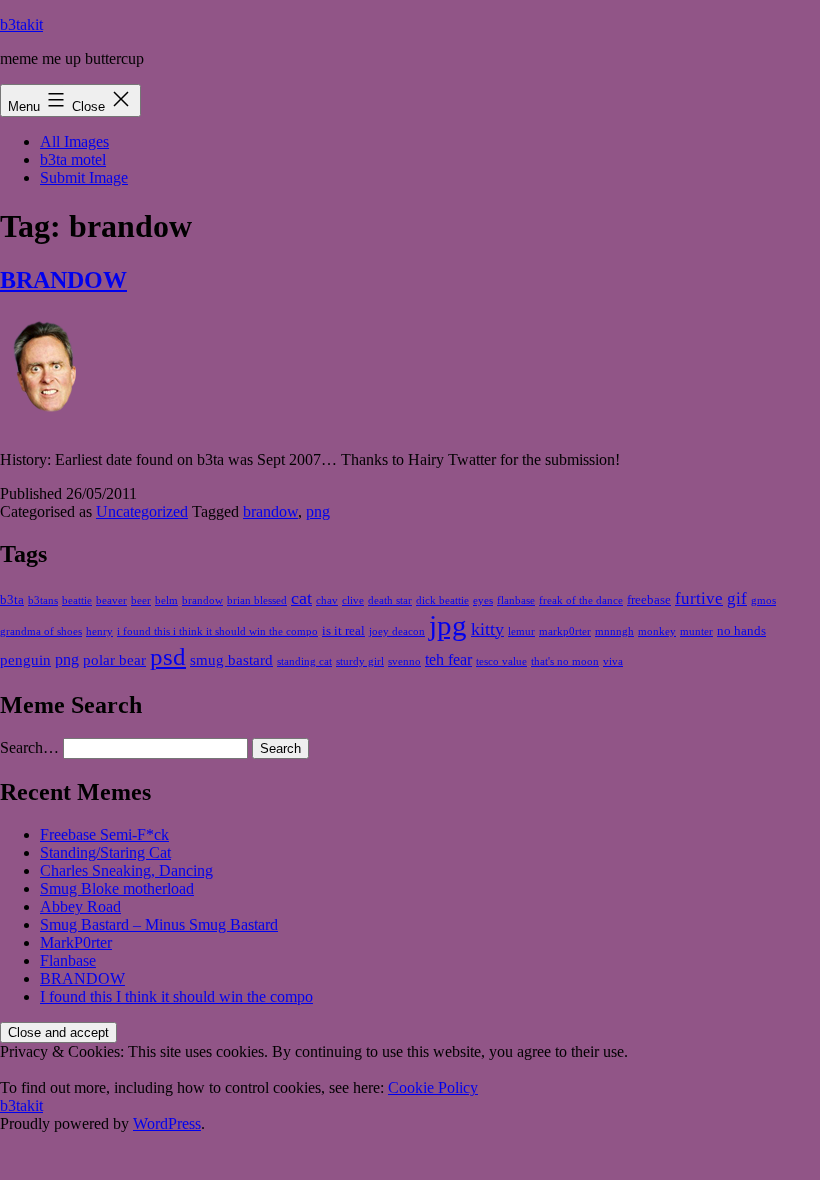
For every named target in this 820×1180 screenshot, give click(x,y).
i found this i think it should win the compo (217, 631)
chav (327, 600)
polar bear (114, 660)
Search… (29, 747)
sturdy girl (360, 661)
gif (737, 598)
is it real (343, 630)
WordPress (167, 1123)
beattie (77, 600)
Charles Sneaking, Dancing (126, 870)
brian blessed (257, 600)
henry (99, 631)
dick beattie (442, 600)
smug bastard (231, 660)
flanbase (516, 600)
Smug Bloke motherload (117, 888)
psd (168, 656)
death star (390, 600)
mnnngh (614, 631)
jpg (448, 625)
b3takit (21, 24)
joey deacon (397, 631)
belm (166, 600)
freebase (649, 599)
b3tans (43, 600)
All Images (74, 141)
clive (353, 600)
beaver (111, 600)
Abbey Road (80, 906)
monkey (657, 631)
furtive (699, 598)
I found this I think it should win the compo (176, 996)
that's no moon (565, 661)
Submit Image (84, 177)
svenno (404, 661)
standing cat (304, 661)
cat (301, 598)
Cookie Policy (433, 1087)
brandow (270, 511)
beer (141, 600)
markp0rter (565, 631)
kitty (487, 629)
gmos (763, 600)
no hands (741, 630)
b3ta (12, 599)
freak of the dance (581, 600)
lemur (521, 631)
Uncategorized (142, 511)
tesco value (501, 661)
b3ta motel (73, 159)
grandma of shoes (41, 631)
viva (613, 661)
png (318, 511)
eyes (483, 600)
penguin (25, 660)
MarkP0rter (76, 942)
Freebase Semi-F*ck (104, 834)
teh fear (448, 659)
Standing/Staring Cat (105, 852)
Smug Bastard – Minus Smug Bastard (159, 924)
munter (696, 631)
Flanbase (68, 960)
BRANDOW (63, 280)
